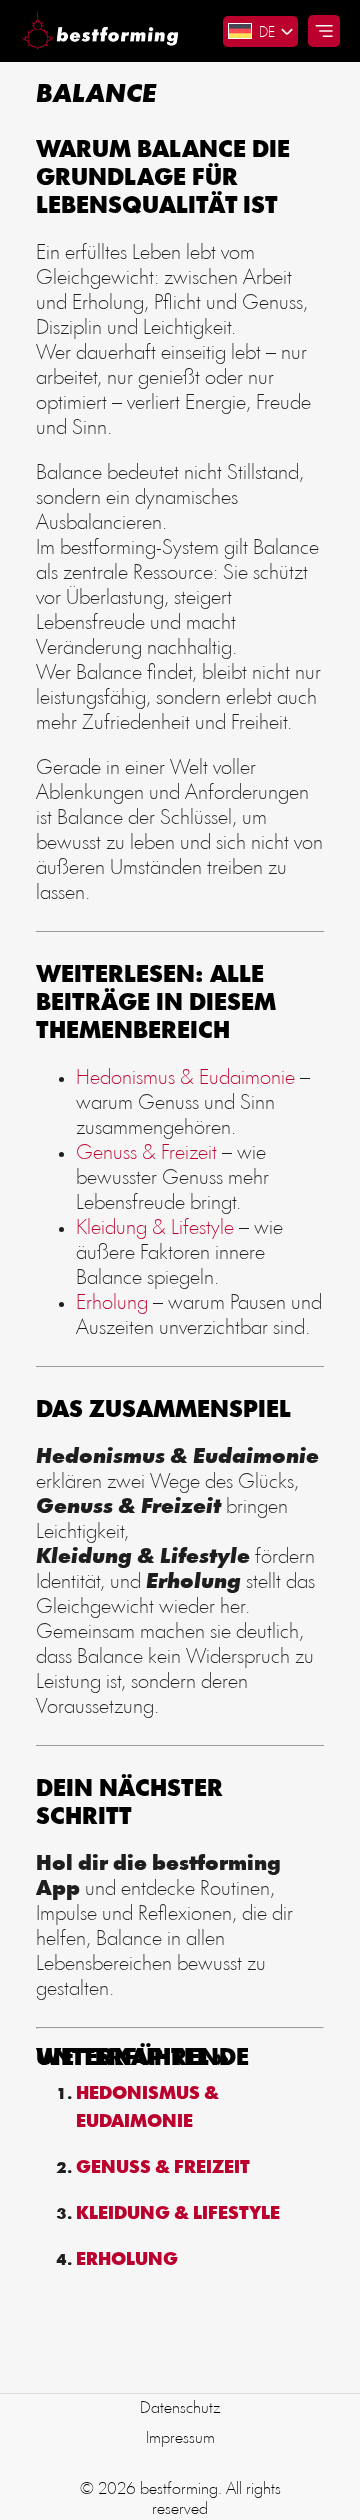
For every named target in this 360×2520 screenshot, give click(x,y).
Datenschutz (180, 2408)
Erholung (112, 1303)
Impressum (180, 2438)
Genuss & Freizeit (146, 1153)
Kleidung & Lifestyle (155, 1228)
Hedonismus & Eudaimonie (185, 1078)
